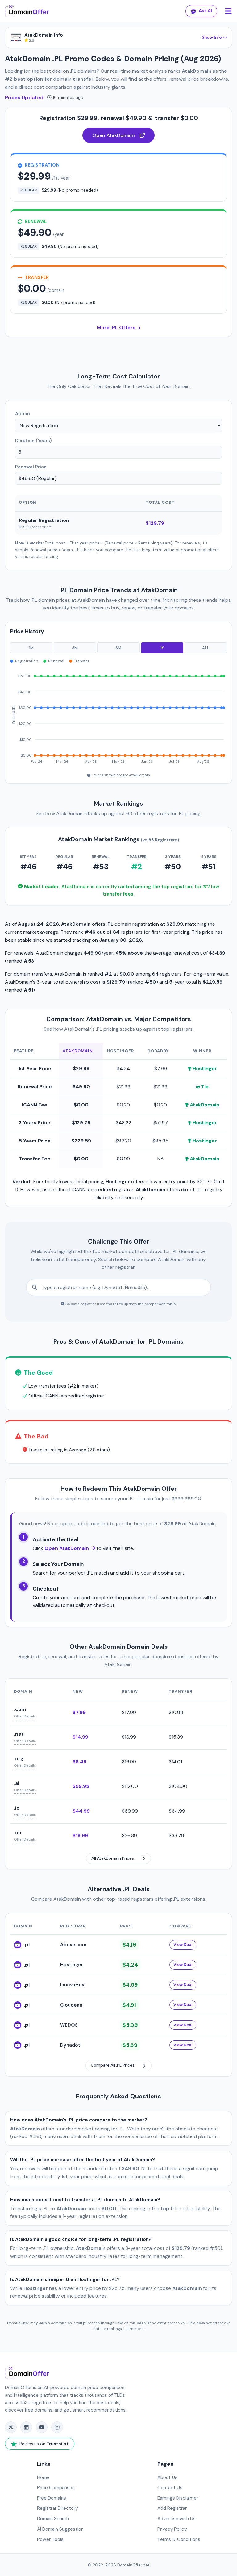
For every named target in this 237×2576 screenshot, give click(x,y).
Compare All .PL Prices (113, 2065)
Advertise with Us (177, 2519)
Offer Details (25, 1716)
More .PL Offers (117, 328)
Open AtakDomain (114, 135)
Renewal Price (31, 467)
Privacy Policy (172, 2529)
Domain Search (53, 2519)
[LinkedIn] (26, 2427)
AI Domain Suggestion (60, 2529)
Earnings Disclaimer (178, 2498)
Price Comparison (56, 2488)
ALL (206, 648)
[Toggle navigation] (228, 11)
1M (31, 648)
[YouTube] (42, 2427)
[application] (118, 716)
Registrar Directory (57, 2508)
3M (75, 648)
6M (118, 648)
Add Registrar (172, 2508)
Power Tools (50, 2539)
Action (23, 414)
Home (43, 2477)
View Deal (183, 1945)
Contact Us (170, 2488)
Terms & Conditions (179, 2539)
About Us (167, 2477)
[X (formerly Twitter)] (11, 2427)
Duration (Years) (33, 441)
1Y (162, 648)
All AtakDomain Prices (113, 1858)
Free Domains (52, 2498)
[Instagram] (57, 2427)
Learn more (133, 2329)
